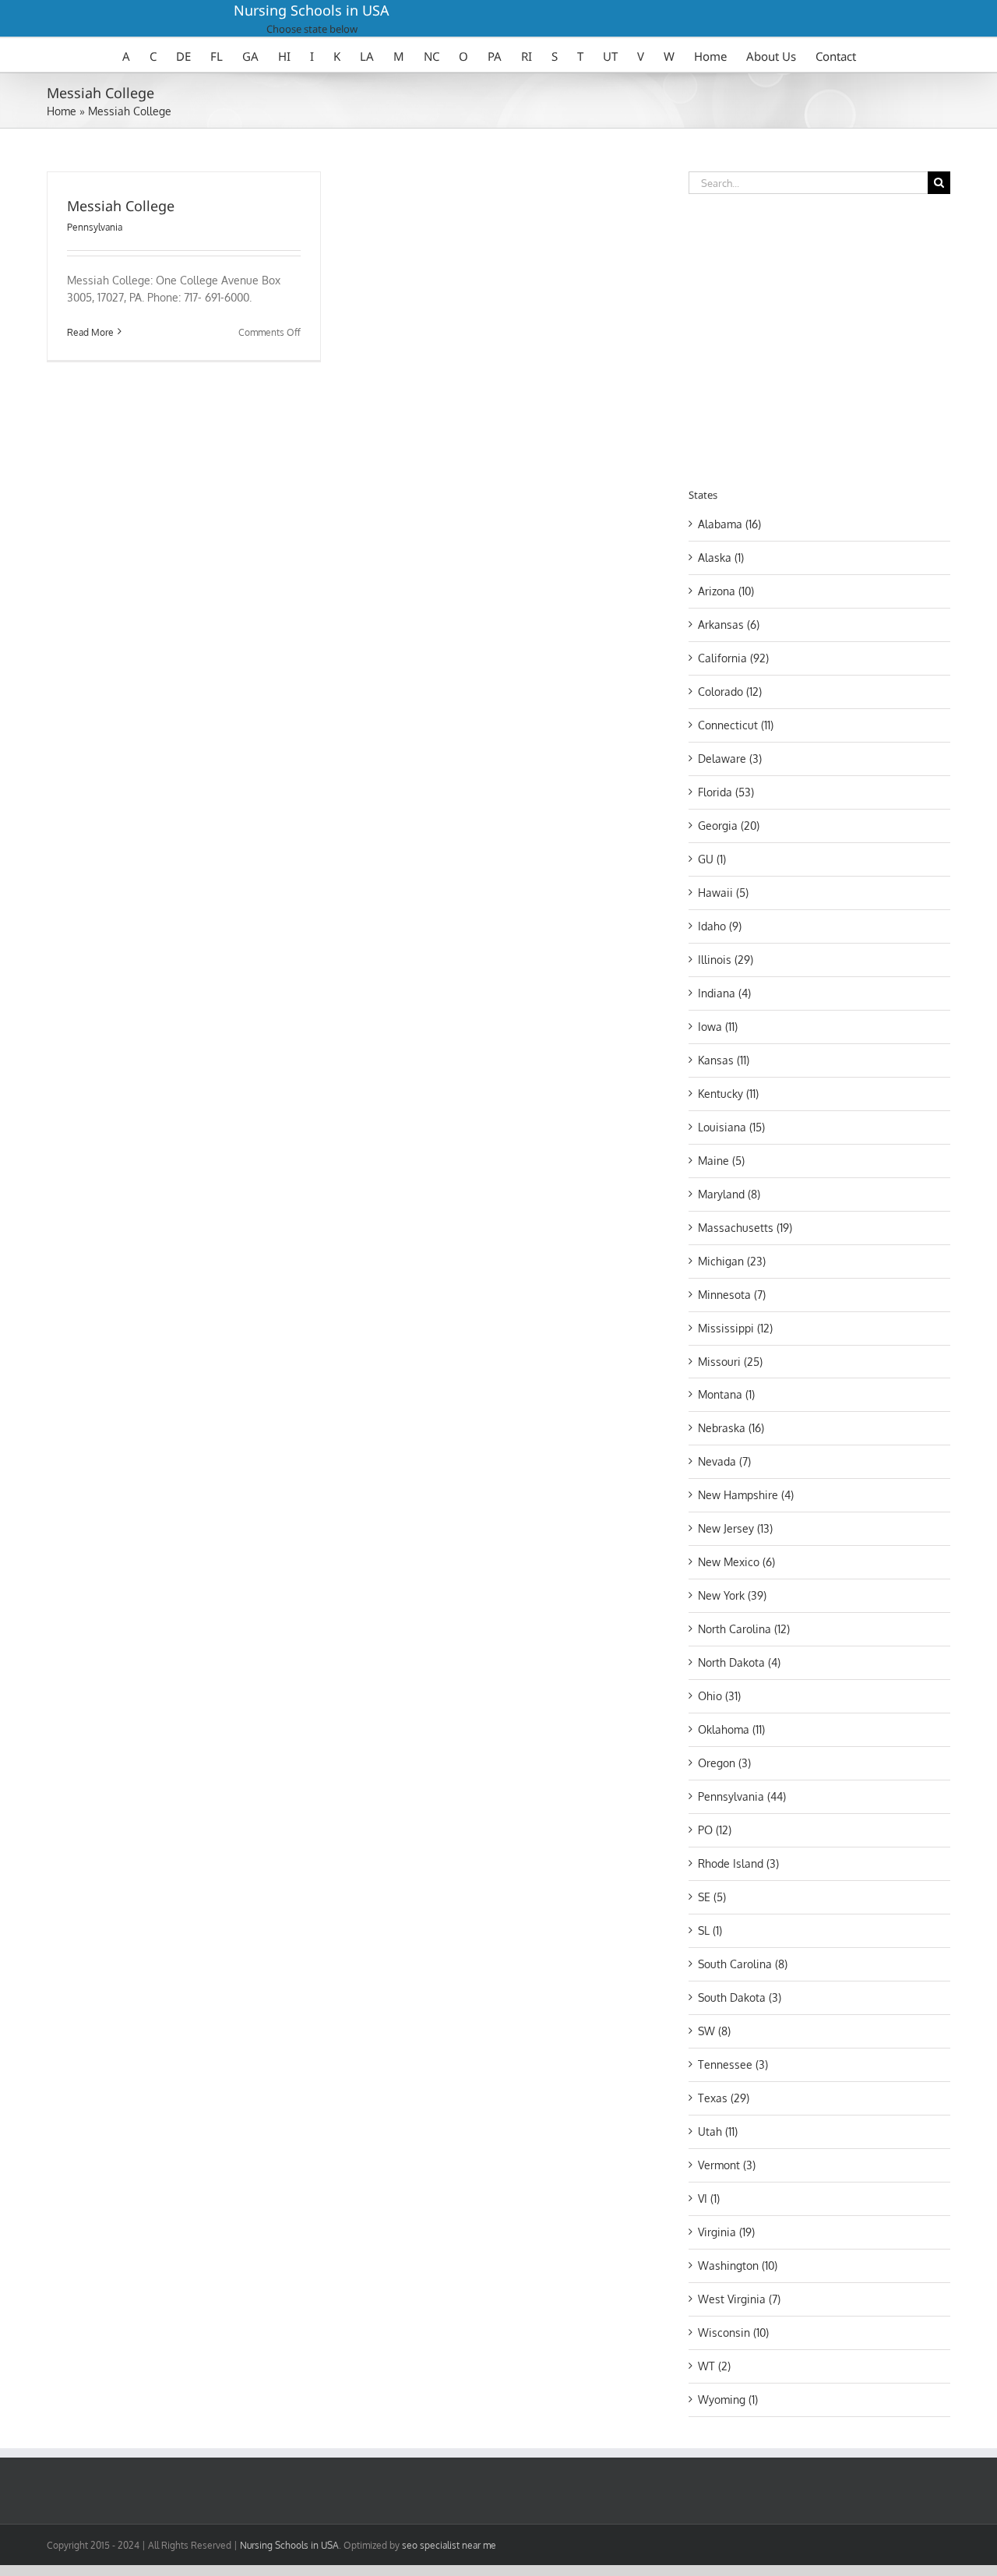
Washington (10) (738, 2265)
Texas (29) (724, 2098)
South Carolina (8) (743, 1964)
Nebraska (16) (731, 1428)
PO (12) (715, 1830)
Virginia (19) (726, 2232)
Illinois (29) (726, 960)
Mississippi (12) (735, 1328)
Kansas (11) (724, 1060)
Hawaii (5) (723, 893)
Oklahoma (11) (731, 1729)
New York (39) (732, 1595)
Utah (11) (718, 2131)
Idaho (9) (720, 926)
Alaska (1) (721, 558)
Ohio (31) (719, 1696)
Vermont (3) (727, 2165)
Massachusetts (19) (745, 1228)
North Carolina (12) (744, 1629)
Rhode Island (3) (738, 1863)
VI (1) (709, 2198)
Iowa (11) (718, 1027)
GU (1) (712, 859)
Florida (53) (726, 792)
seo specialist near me (449, 2545)
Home (62, 111)
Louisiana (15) (731, 1127)
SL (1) (710, 1930)
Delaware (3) (730, 759)
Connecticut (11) (736, 725)
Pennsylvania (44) (742, 1796)
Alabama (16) (729, 524)
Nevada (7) (724, 1461)
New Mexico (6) (736, 1562)
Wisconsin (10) (733, 2333)
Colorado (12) (730, 692)
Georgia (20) (729, 826)
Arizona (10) (726, 591)
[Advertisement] (819, 338)
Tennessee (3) (733, 2064)
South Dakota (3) (740, 1997)
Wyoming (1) (728, 2400)
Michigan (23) (732, 1261)
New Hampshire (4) (746, 1495)
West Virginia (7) (739, 2299)
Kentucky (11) (728, 1094)
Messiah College (121, 206)
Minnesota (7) (732, 1295)
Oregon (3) (724, 1763)
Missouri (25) (730, 1362)
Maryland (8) (729, 1194)
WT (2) (714, 2366)
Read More (90, 332)
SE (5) (712, 1897)
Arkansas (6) (729, 625)
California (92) (733, 658)
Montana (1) (726, 1394)
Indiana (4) (724, 993)
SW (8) (714, 2031)
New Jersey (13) (735, 1528)
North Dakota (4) (739, 1662)
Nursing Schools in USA (312, 10)
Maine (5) (721, 1161)
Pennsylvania (95, 227)
